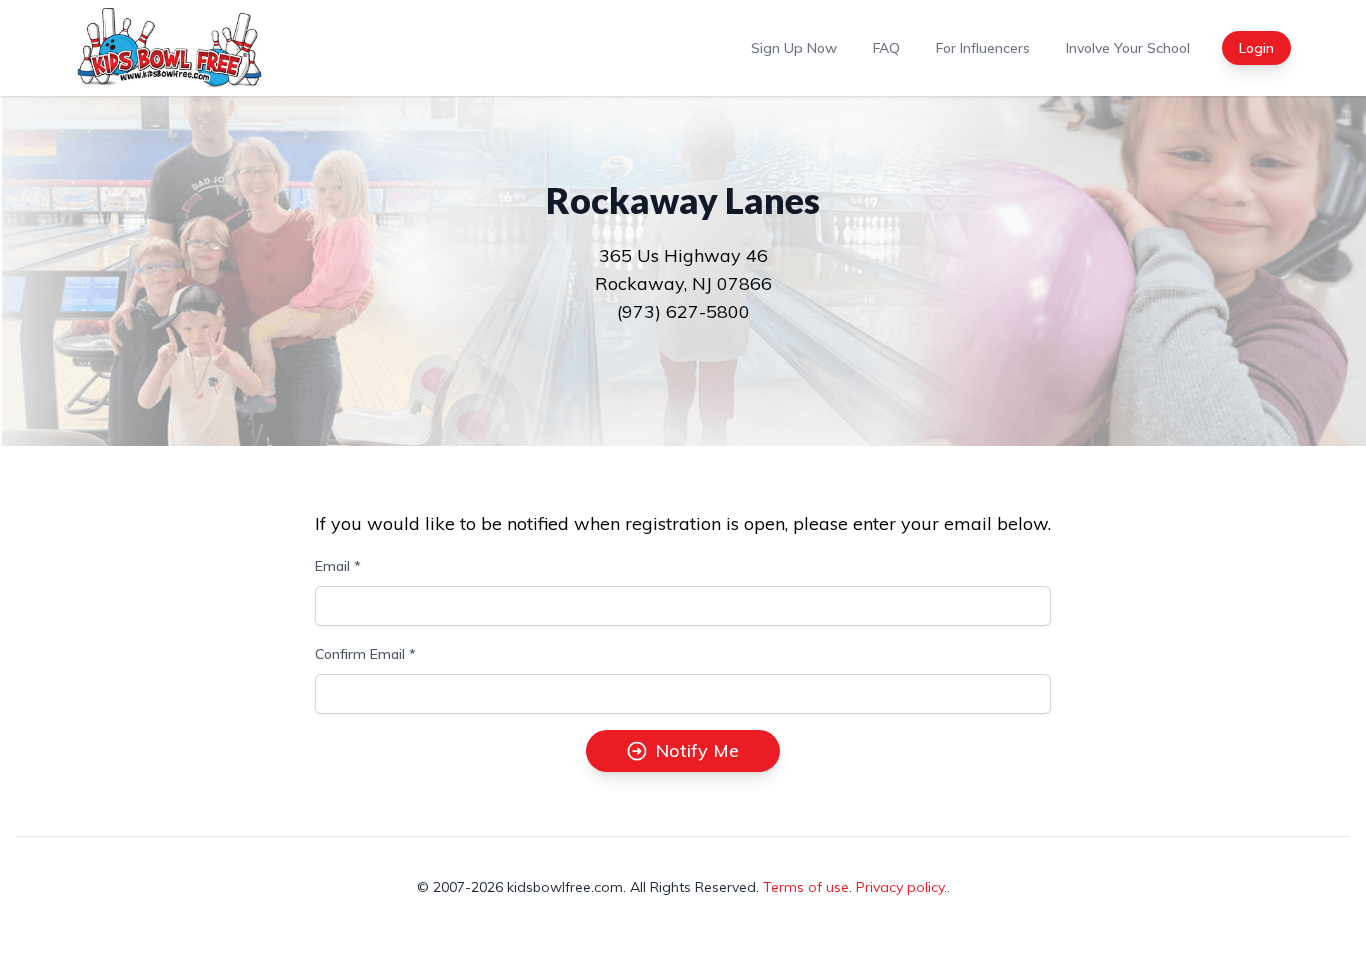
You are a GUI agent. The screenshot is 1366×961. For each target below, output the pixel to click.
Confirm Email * (365, 654)
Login (1256, 48)
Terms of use (806, 887)
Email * (338, 566)
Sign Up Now (794, 48)
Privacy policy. (901, 887)
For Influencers (983, 48)
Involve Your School (1128, 48)
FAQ (886, 48)
